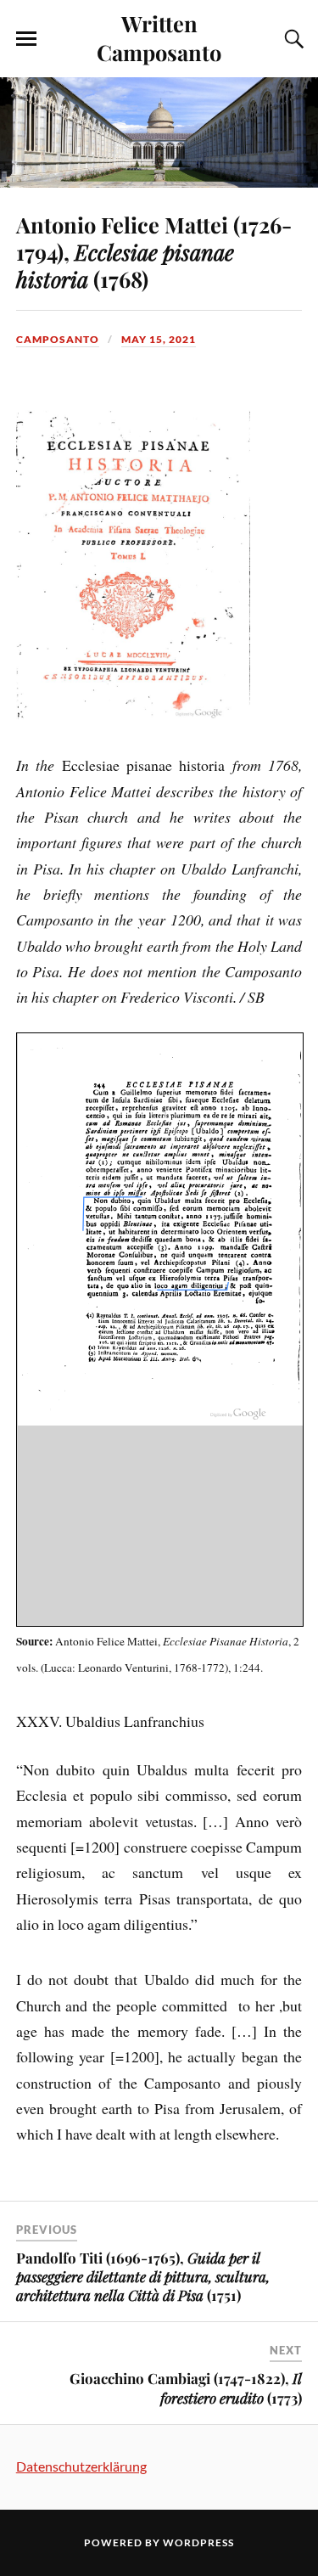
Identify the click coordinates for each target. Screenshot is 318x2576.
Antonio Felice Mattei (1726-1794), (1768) (154, 251)
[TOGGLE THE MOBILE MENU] (26, 39)
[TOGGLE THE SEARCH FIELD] (292, 39)
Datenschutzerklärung (81, 2466)
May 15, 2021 (159, 339)
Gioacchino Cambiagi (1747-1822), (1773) (186, 2388)
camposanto (58, 339)
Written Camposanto (159, 37)
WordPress (198, 2542)
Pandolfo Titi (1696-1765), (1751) (143, 2276)
